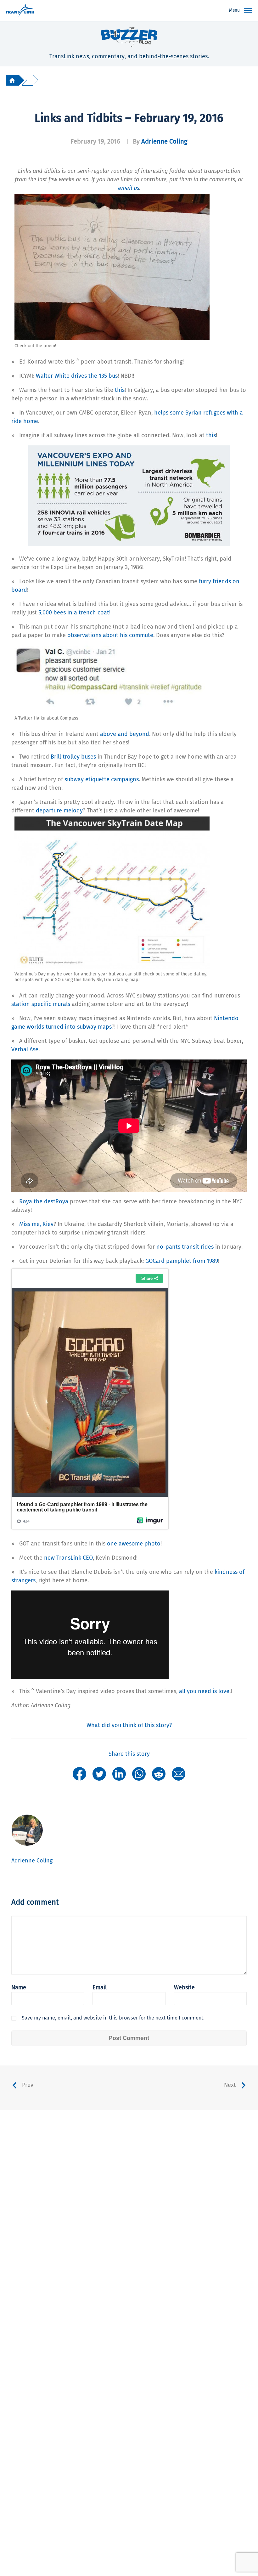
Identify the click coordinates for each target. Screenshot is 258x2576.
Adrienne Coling (164, 141)
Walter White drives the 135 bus (77, 376)
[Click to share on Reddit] (159, 1774)
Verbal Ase (25, 1049)
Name (19, 1987)
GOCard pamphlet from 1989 (182, 1261)
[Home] (12, 80)
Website (184, 1987)
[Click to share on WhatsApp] (139, 1774)
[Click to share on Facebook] (79, 1774)
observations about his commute (110, 635)
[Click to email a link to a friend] (179, 1774)
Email (100, 1987)
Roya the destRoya (44, 1201)
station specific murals (41, 1004)
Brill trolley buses (73, 757)
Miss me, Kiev (36, 1224)
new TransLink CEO (68, 1558)
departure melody (59, 811)
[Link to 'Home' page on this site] (20, 11)
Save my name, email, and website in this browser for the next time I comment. (113, 2018)
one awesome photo (134, 1544)
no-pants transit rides (185, 1247)
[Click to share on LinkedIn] (119, 1774)
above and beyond (125, 734)
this (120, 390)
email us (128, 188)
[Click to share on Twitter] (99, 1774)
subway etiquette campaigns (102, 779)
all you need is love (204, 1691)
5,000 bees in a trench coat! (74, 613)
